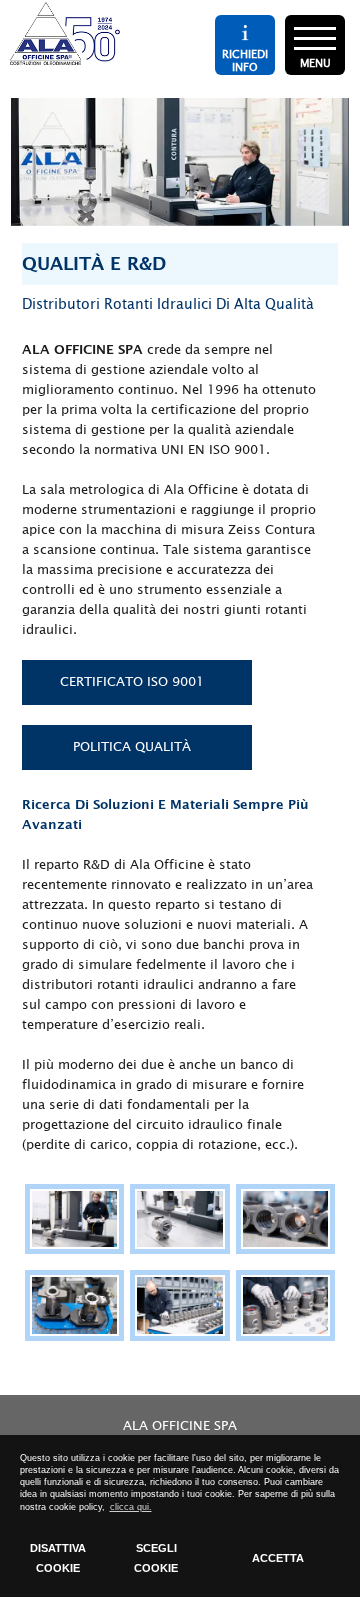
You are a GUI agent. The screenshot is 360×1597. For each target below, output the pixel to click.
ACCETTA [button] (278, 1558)
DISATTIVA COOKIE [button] (58, 1558)
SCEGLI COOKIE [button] (156, 1558)
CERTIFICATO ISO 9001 (132, 682)
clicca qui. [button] (131, 1507)
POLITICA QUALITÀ (132, 747)
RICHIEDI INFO (245, 60)
